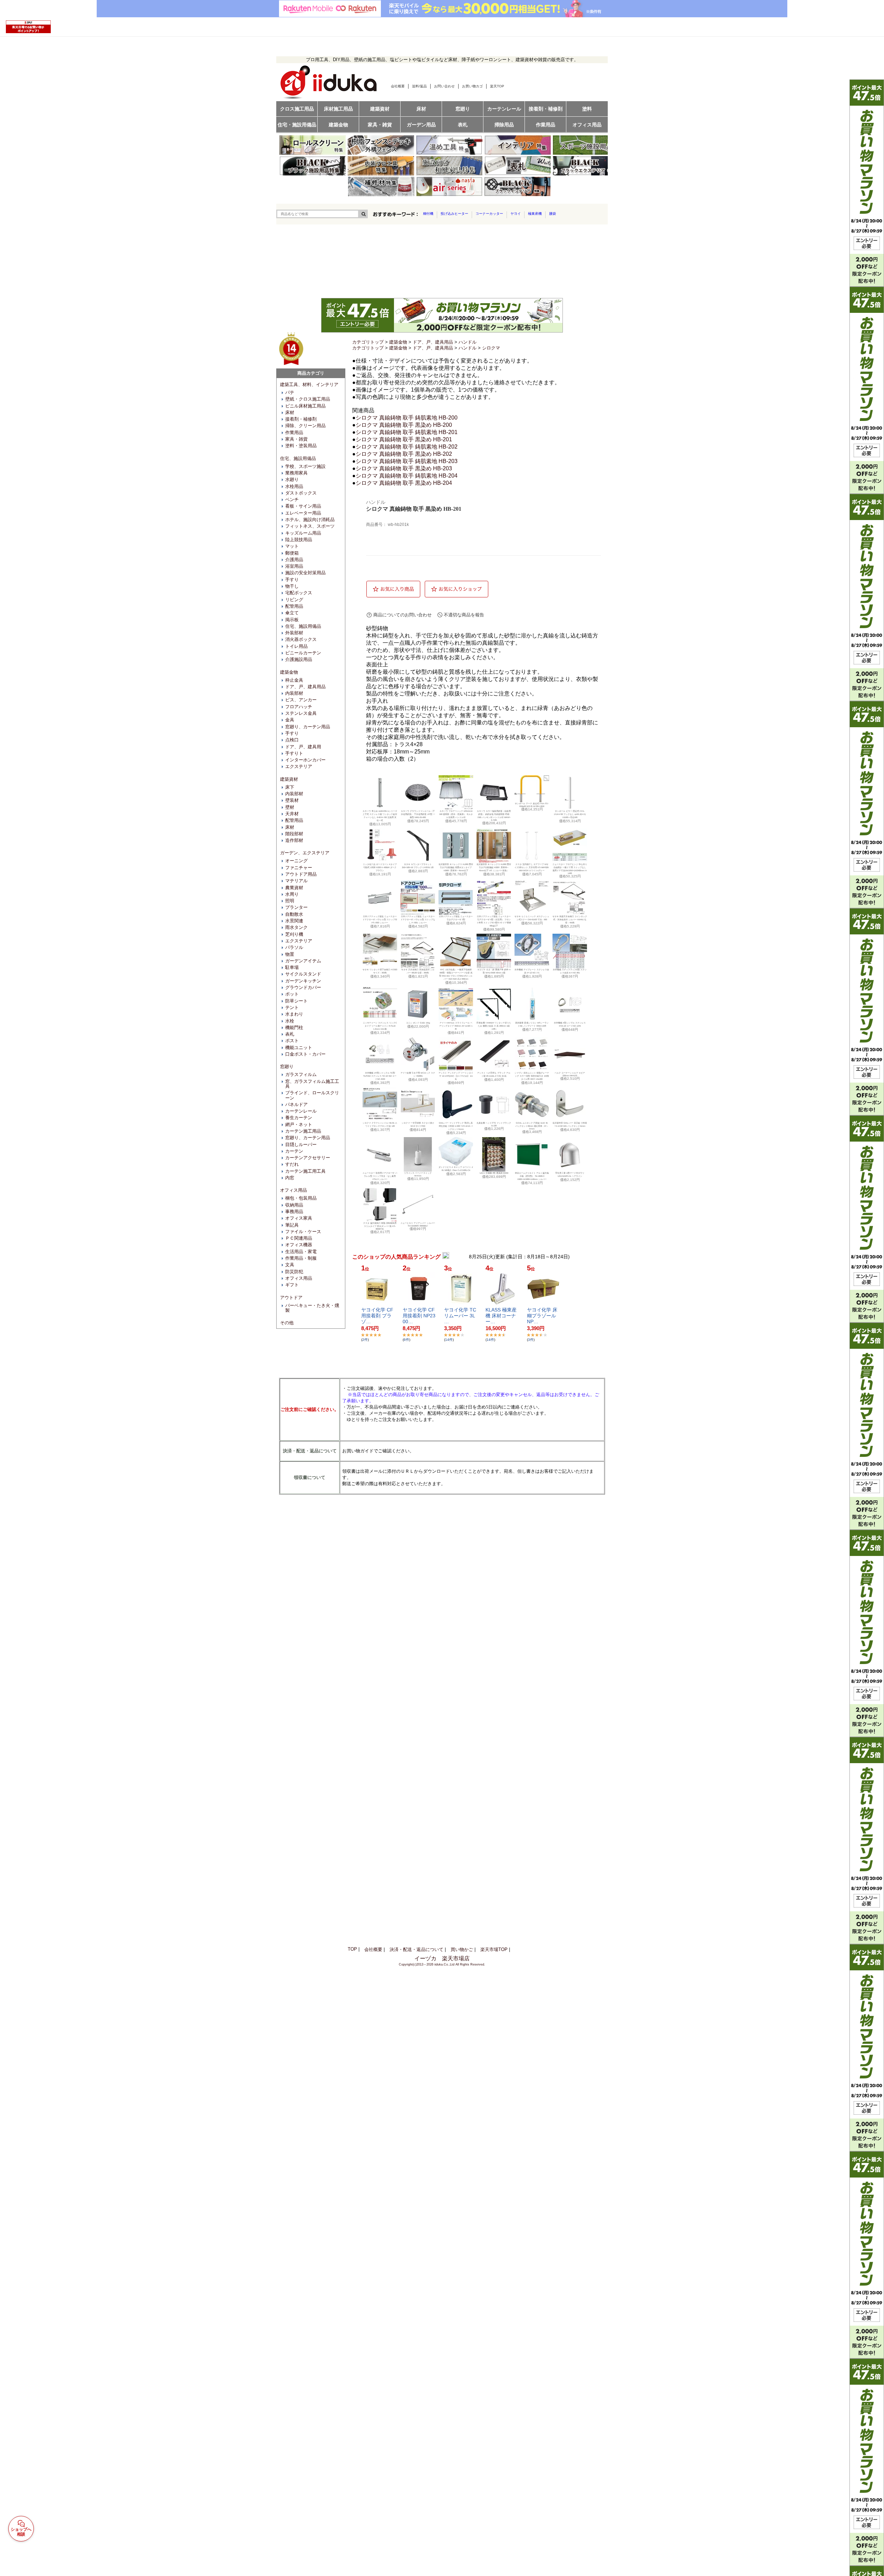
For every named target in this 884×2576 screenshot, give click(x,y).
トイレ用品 (296, 646)
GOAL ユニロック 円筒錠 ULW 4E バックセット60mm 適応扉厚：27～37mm (532, 1126)
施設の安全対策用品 (305, 573)
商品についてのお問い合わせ (402, 615)
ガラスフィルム (301, 1074)
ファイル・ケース (303, 1232)
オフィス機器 (299, 1245)
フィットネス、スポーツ (310, 526)
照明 (290, 901)
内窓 (290, 1178)
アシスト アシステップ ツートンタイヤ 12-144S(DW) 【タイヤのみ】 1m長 (456, 1076)
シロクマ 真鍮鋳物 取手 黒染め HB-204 (404, 483)
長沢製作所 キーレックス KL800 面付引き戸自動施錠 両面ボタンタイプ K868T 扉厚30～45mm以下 (456, 867)
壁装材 (292, 800)
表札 (290, 1034)
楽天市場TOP (494, 1949)
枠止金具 (294, 680)
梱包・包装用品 (301, 1198)
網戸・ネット (299, 1124)
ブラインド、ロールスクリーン (312, 1095)
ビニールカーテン (303, 653)
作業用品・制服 (301, 1258)
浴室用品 (294, 566)
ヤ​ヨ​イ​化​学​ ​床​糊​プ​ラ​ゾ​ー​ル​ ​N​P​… (542, 1316)
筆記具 (292, 1225)
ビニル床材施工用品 (305, 406)
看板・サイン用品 (303, 506)
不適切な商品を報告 (464, 615)
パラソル (294, 947)
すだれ (292, 1164)
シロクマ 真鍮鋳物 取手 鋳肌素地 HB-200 (407, 418)
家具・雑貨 (296, 439)
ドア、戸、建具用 (303, 747)
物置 (290, 954)
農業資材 (294, 888)
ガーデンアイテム (303, 961)
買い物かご (462, 1949)
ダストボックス (301, 493)
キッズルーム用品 (303, 533)
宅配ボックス (299, 593)
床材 (290, 412)
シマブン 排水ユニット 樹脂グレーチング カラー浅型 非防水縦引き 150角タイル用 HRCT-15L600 (532, 1076)
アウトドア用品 (301, 874)
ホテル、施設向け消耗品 (310, 520)
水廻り (292, 479)
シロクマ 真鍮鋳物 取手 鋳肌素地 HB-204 (407, 476)
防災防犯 (294, 1272)
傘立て (292, 613)
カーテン (294, 1151)
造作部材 (294, 840)
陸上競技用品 (299, 540)
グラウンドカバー (303, 987)
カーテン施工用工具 (305, 1171)
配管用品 (294, 606)
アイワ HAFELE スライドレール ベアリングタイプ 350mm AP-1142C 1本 (456, 1026)
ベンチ (292, 499)
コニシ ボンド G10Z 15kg (418, 1023)
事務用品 (294, 1212)
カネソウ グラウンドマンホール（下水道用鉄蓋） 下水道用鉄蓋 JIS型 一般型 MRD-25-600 (418, 814)
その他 (287, 1323)
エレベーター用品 (303, 513)
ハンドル (468, 342)
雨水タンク (296, 927)
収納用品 (294, 1205)
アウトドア (291, 1297)
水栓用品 (294, 486)
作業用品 (294, 432)
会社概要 (373, 1949)
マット (292, 546)
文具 (290, 1265)
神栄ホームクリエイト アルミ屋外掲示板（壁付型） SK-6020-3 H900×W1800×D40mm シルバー (532, 1176)
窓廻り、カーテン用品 (308, 727)
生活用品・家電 (301, 1252)
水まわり (294, 1014)
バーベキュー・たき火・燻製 (312, 1308)
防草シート (296, 1001)
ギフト (292, 1285)
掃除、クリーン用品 (305, 426)
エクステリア (299, 766)
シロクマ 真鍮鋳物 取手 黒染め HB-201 (404, 439)
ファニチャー (299, 868)
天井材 (292, 814)
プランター (296, 907)
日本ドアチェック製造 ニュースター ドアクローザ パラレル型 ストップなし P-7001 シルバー (418, 920)
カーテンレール (301, 1111)
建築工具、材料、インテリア (309, 385)
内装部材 (294, 693)
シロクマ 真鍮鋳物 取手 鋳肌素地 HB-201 (407, 432)
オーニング (296, 861)
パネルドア (296, 1104)
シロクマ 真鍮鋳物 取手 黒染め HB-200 (404, 425)
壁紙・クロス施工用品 (308, 399)
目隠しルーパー (301, 1145)
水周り (292, 894)
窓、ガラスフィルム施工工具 (312, 1084)
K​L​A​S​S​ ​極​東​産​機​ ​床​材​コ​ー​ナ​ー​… (501, 1316)
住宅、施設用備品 (298, 458)
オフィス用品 (294, 1190)
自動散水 (294, 914)
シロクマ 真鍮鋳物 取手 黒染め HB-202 (404, 454)
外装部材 (294, 633)
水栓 (290, 1021)
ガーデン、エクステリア (305, 853)
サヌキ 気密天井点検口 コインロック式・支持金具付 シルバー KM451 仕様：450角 (570, 920)
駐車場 (292, 967)
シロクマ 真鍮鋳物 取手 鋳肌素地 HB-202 (407, 447)
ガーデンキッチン (303, 981)
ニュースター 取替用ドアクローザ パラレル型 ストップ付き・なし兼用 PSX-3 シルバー (380, 1176)
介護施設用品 (299, 659)
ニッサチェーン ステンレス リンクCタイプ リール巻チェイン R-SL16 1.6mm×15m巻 (380, 1026)
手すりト (294, 753)
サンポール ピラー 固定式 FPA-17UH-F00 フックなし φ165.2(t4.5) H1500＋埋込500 (570, 814)
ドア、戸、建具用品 (305, 687)
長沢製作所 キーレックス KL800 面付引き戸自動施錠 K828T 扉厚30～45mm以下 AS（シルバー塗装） (494, 867)
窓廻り (287, 1066)
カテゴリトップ (368, 342)
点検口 (292, 740)
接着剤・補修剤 (301, 419)
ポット (292, 994)
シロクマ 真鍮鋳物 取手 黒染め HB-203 (404, 468)
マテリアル (296, 881)
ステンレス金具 (301, 713)
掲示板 (292, 620)
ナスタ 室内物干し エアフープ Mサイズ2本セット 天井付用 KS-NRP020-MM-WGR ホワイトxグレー (532, 867)
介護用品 (294, 560)
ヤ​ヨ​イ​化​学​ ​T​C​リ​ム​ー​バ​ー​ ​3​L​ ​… (460, 1316)
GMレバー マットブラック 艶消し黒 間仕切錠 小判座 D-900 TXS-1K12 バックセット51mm (456, 1126)
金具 (290, 720)
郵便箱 (292, 553)
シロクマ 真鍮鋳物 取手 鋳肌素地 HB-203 (407, 461)
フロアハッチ (299, 707)
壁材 (290, 807)
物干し (292, 586)
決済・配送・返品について (416, 1949)
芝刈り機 (294, 934)
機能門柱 (294, 1027)
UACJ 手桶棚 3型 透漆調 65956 (494, 1173)
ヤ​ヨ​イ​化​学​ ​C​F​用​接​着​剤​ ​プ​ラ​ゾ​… (377, 1316)
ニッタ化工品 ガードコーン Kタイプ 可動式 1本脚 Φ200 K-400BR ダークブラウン (380, 867)
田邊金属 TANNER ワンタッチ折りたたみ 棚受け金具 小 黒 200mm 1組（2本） (494, 1026)
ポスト (292, 1041)
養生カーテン (299, 1118)
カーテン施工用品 (303, 1131)
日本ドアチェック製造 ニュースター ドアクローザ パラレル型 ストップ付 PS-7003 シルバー (380, 920)
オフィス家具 (299, 1218)
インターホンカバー (305, 760)
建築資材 (289, 779)
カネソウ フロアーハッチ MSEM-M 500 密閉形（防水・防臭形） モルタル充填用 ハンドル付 (456, 814)
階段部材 (294, 834)
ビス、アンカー (301, 700)
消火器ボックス (301, 639)
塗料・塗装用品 (301, 446)
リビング (294, 600)
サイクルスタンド (303, 974)
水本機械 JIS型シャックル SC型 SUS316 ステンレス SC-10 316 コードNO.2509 (380, 1076)
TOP (352, 1949)
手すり (292, 580)
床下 (290, 787)
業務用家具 (296, 473)
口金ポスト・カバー (305, 1054)
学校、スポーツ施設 (305, 466)
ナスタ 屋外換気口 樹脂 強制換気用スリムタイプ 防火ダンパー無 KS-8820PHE (380, 1226)
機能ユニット (299, 1047)
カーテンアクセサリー (308, 1158)
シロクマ (491, 348)
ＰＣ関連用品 (299, 1238)
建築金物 (289, 672)
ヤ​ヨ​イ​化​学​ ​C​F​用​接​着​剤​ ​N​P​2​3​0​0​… (419, 1316)
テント (292, 1007)
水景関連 (294, 921)
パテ (290, 392)
